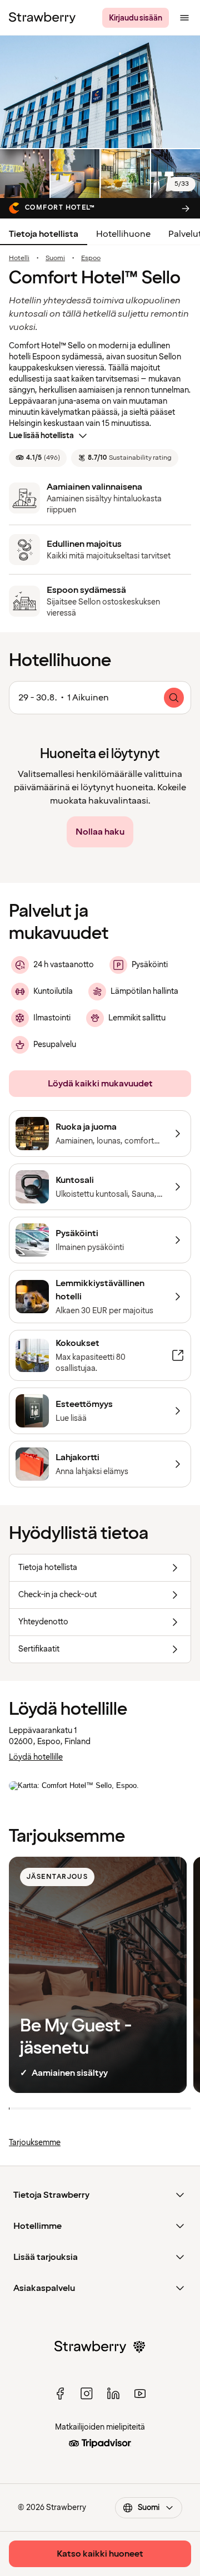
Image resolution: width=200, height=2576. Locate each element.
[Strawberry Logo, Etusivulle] (42, 18)
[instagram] (87, 2394)
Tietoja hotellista (44, 234)
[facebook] (60, 2394)
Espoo (91, 258)
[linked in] (113, 2394)
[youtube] (140, 2394)
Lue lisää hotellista (41, 436)
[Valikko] (184, 18)
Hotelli (19, 258)
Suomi (55, 258)
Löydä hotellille (36, 1757)
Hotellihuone (123, 234)
